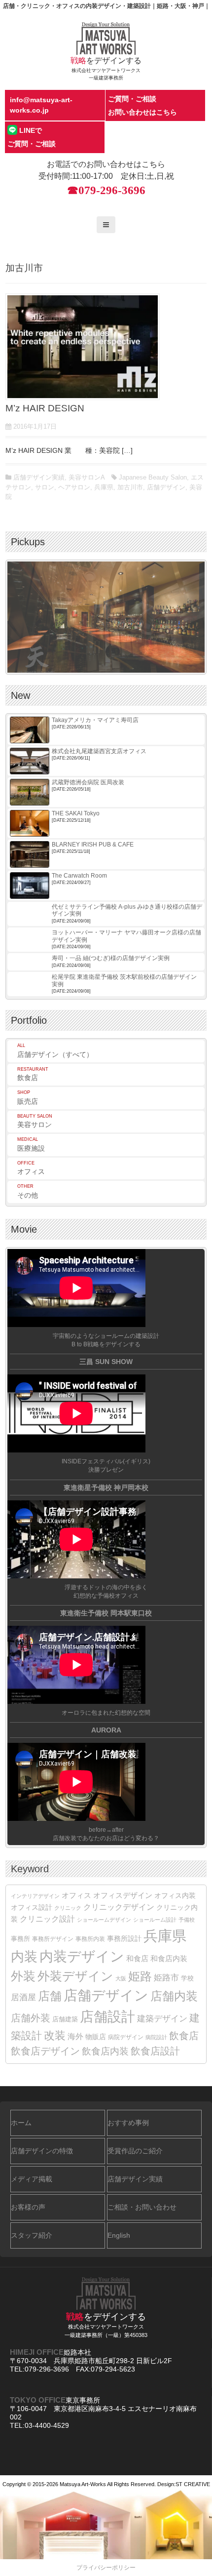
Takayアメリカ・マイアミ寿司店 (95, 720)
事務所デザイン (53, 1939)
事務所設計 (124, 1938)
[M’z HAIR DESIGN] (83, 346)
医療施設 (31, 1145)
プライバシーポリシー (106, 2568)
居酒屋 (23, 1997)
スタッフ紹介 (32, 2235)
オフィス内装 (175, 1895)
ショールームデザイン (104, 1920)
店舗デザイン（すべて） (55, 1051)
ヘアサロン (74, 487)
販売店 (28, 1098)
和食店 (137, 1958)
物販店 (96, 2037)
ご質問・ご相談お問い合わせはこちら (142, 105)
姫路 (140, 1976)
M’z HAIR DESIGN (45, 408)
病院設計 (156, 2037)
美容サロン (35, 1121)
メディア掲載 (32, 2179)
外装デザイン (75, 1976)
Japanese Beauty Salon (153, 477)
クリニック (68, 1908)
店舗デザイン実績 (39, 477)
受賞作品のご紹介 (135, 2151)
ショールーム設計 (155, 1920)
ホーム (21, 2123)
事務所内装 (90, 1939)
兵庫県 (104, 487)
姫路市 (166, 1978)
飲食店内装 (105, 2051)
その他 (28, 1191)
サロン (45, 487)
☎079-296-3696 (106, 190)
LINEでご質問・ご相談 (32, 137)
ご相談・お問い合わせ (142, 2207)
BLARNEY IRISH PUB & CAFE (93, 845)
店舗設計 (107, 2017)
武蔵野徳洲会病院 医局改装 (88, 782)
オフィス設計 (32, 1908)
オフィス (31, 1168)
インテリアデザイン (35, 1896)
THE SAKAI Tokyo (76, 813)
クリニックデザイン (119, 1907)
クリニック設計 (47, 1919)
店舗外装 (31, 2018)
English (119, 2235)
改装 (55, 2035)
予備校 (187, 1920)
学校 (187, 1978)
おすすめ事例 (128, 2123)
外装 (23, 1976)
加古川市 (130, 487)
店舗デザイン (166, 487)
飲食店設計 (155, 2051)
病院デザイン (126, 2037)
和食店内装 (169, 1959)
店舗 (50, 1996)
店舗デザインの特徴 (42, 2151)
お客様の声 (28, 2207)
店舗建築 (65, 2019)
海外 (75, 2036)
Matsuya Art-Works (83, 2484)
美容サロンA (87, 477)
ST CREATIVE (193, 2484)
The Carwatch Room (79, 876)
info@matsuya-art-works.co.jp (41, 105)
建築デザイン (162, 2018)
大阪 (121, 1978)
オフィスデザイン (123, 1895)
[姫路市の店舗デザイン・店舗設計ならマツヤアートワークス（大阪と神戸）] (106, 38)
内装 (24, 1956)
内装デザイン (82, 1956)
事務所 (20, 1939)
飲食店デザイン (45, 2051)
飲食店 (33, 1074)
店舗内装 (174, 1996)
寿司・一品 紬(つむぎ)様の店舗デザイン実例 (111, 958)
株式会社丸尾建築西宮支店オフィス (99, 751)
